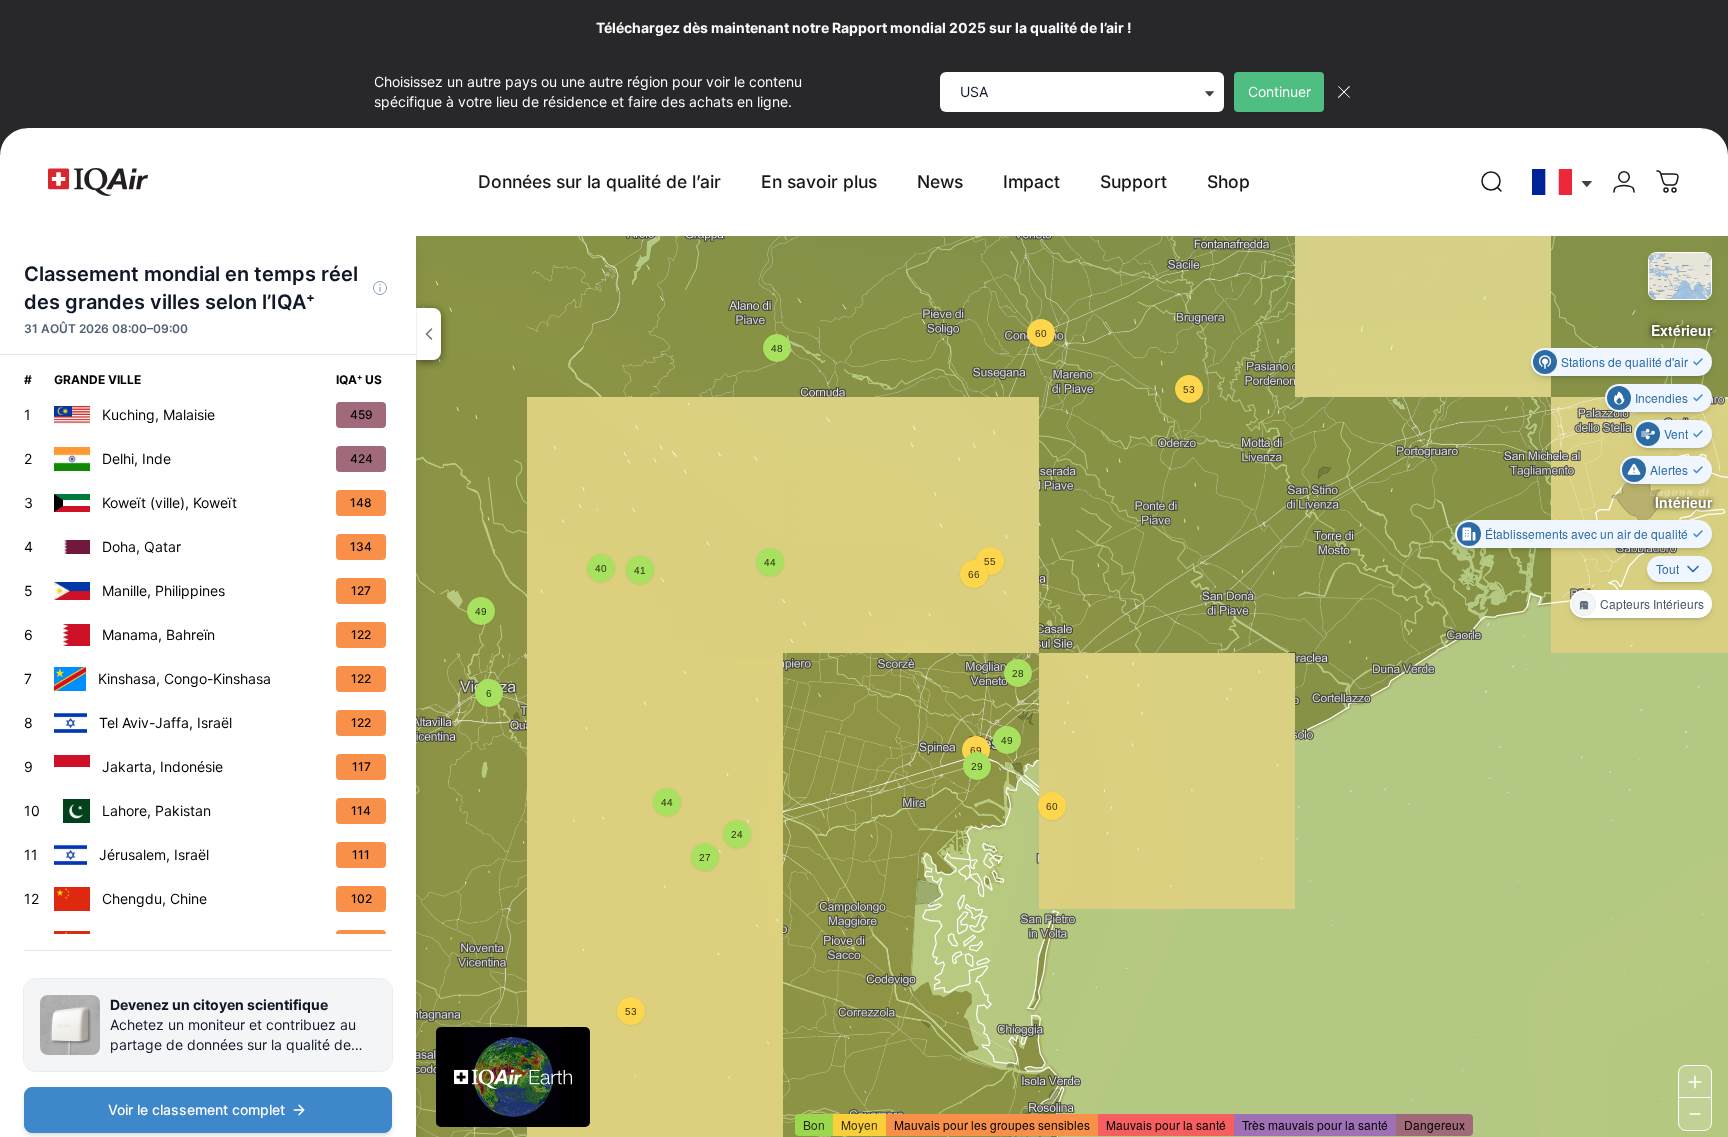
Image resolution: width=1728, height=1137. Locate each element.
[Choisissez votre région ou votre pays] (1563, 182)
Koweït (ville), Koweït (169, 502)
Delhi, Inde (136, 458)
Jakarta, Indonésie (162, 766)
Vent (1676, 433)
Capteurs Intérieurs (1652, 603)
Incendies (1661, 397)
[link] (1492, 182)
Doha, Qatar (141, 546)
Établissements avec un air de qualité (1586, 533)
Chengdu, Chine (154, 898)
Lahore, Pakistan (156, 810)
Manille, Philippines (163, 590)
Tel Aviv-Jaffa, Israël (165, 722)
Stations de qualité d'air (1624, 361)
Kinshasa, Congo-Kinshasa (184, 678)
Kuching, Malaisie (158, 414)
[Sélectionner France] (1563, 182)
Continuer (1279, 91)
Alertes (1669, 469)
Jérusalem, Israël (154, 854)
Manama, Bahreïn (158, 634)
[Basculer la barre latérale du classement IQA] (428, 334)
